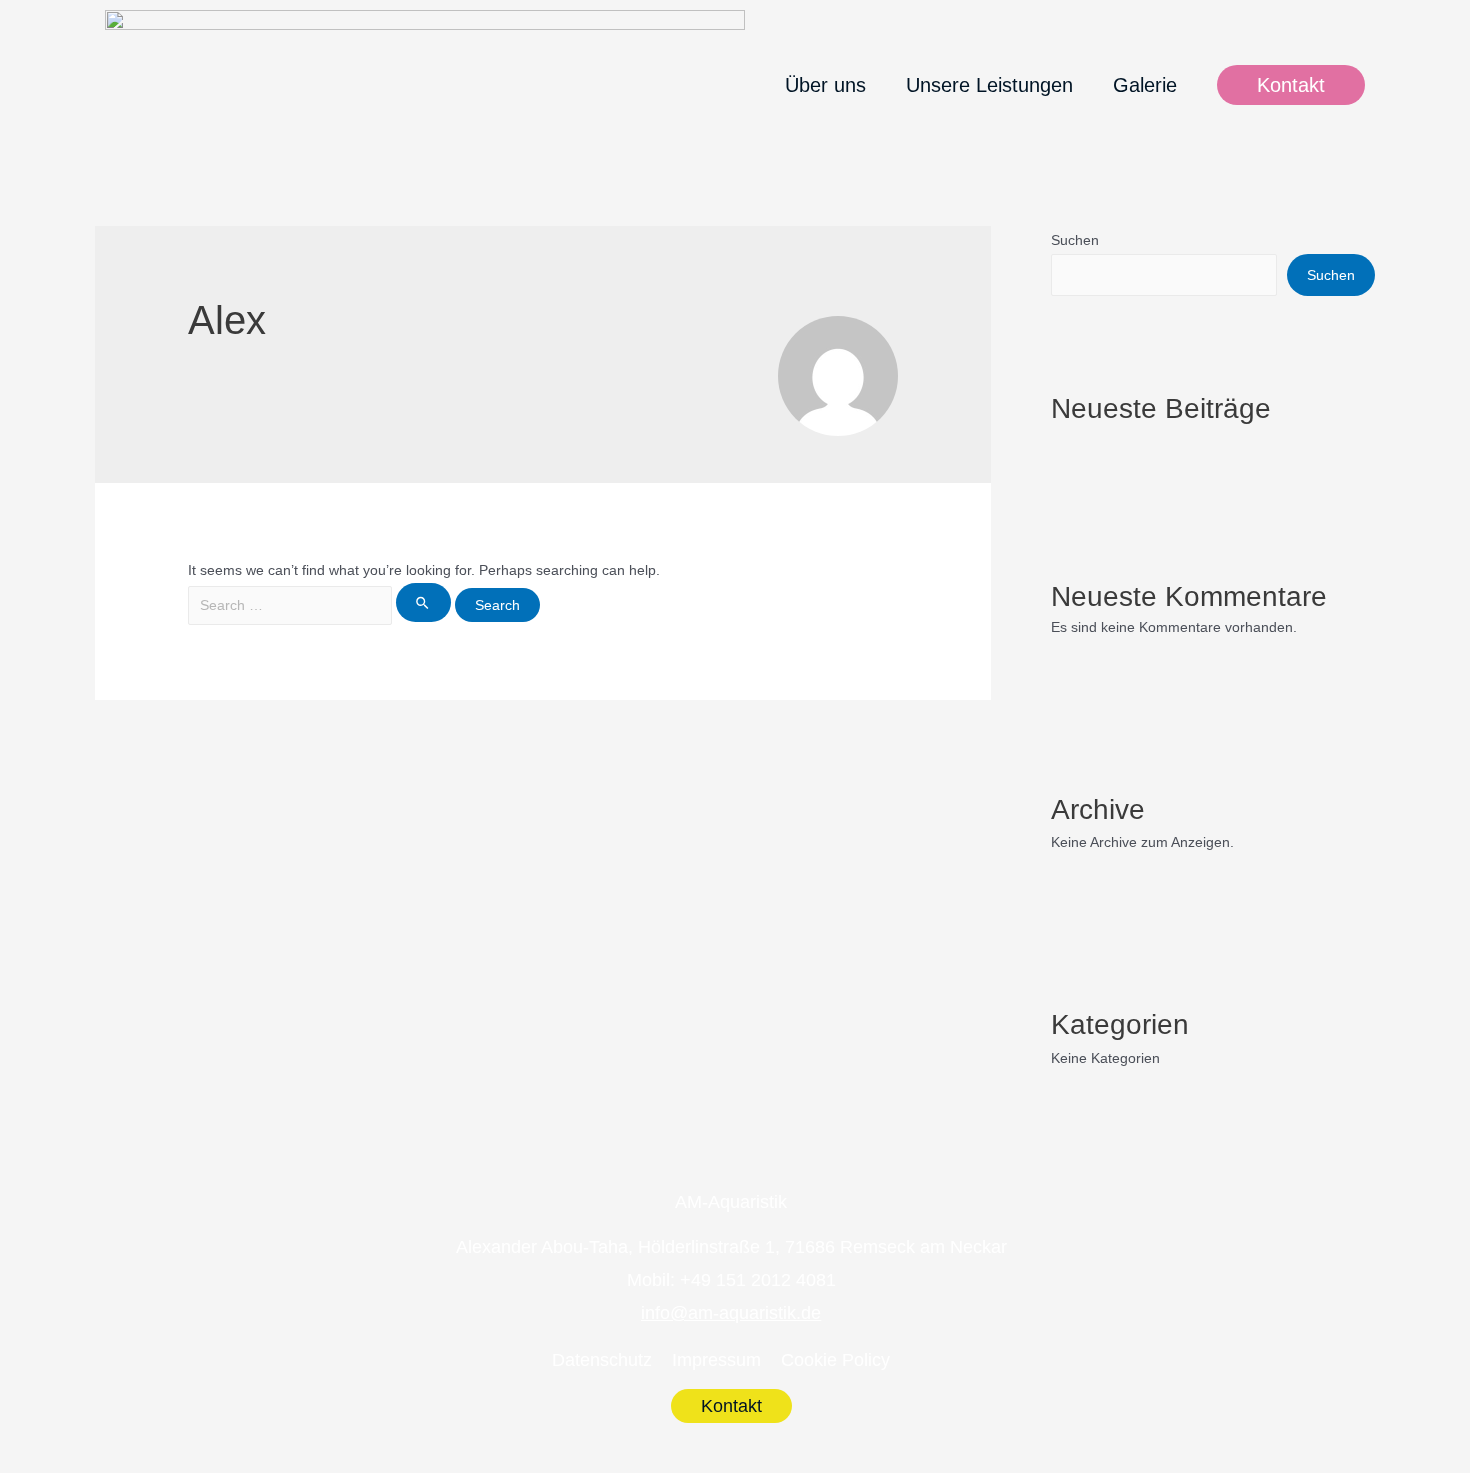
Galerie (1145, 85)
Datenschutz (602, 1360)
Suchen (1075, 240)
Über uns (825, 85)
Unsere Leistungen (989, 85)
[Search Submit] (423, 602)
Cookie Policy (835, 1360)
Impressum (716, 1360)
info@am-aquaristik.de (731, 1313)
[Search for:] (321, 605)
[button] (1291, 85)
